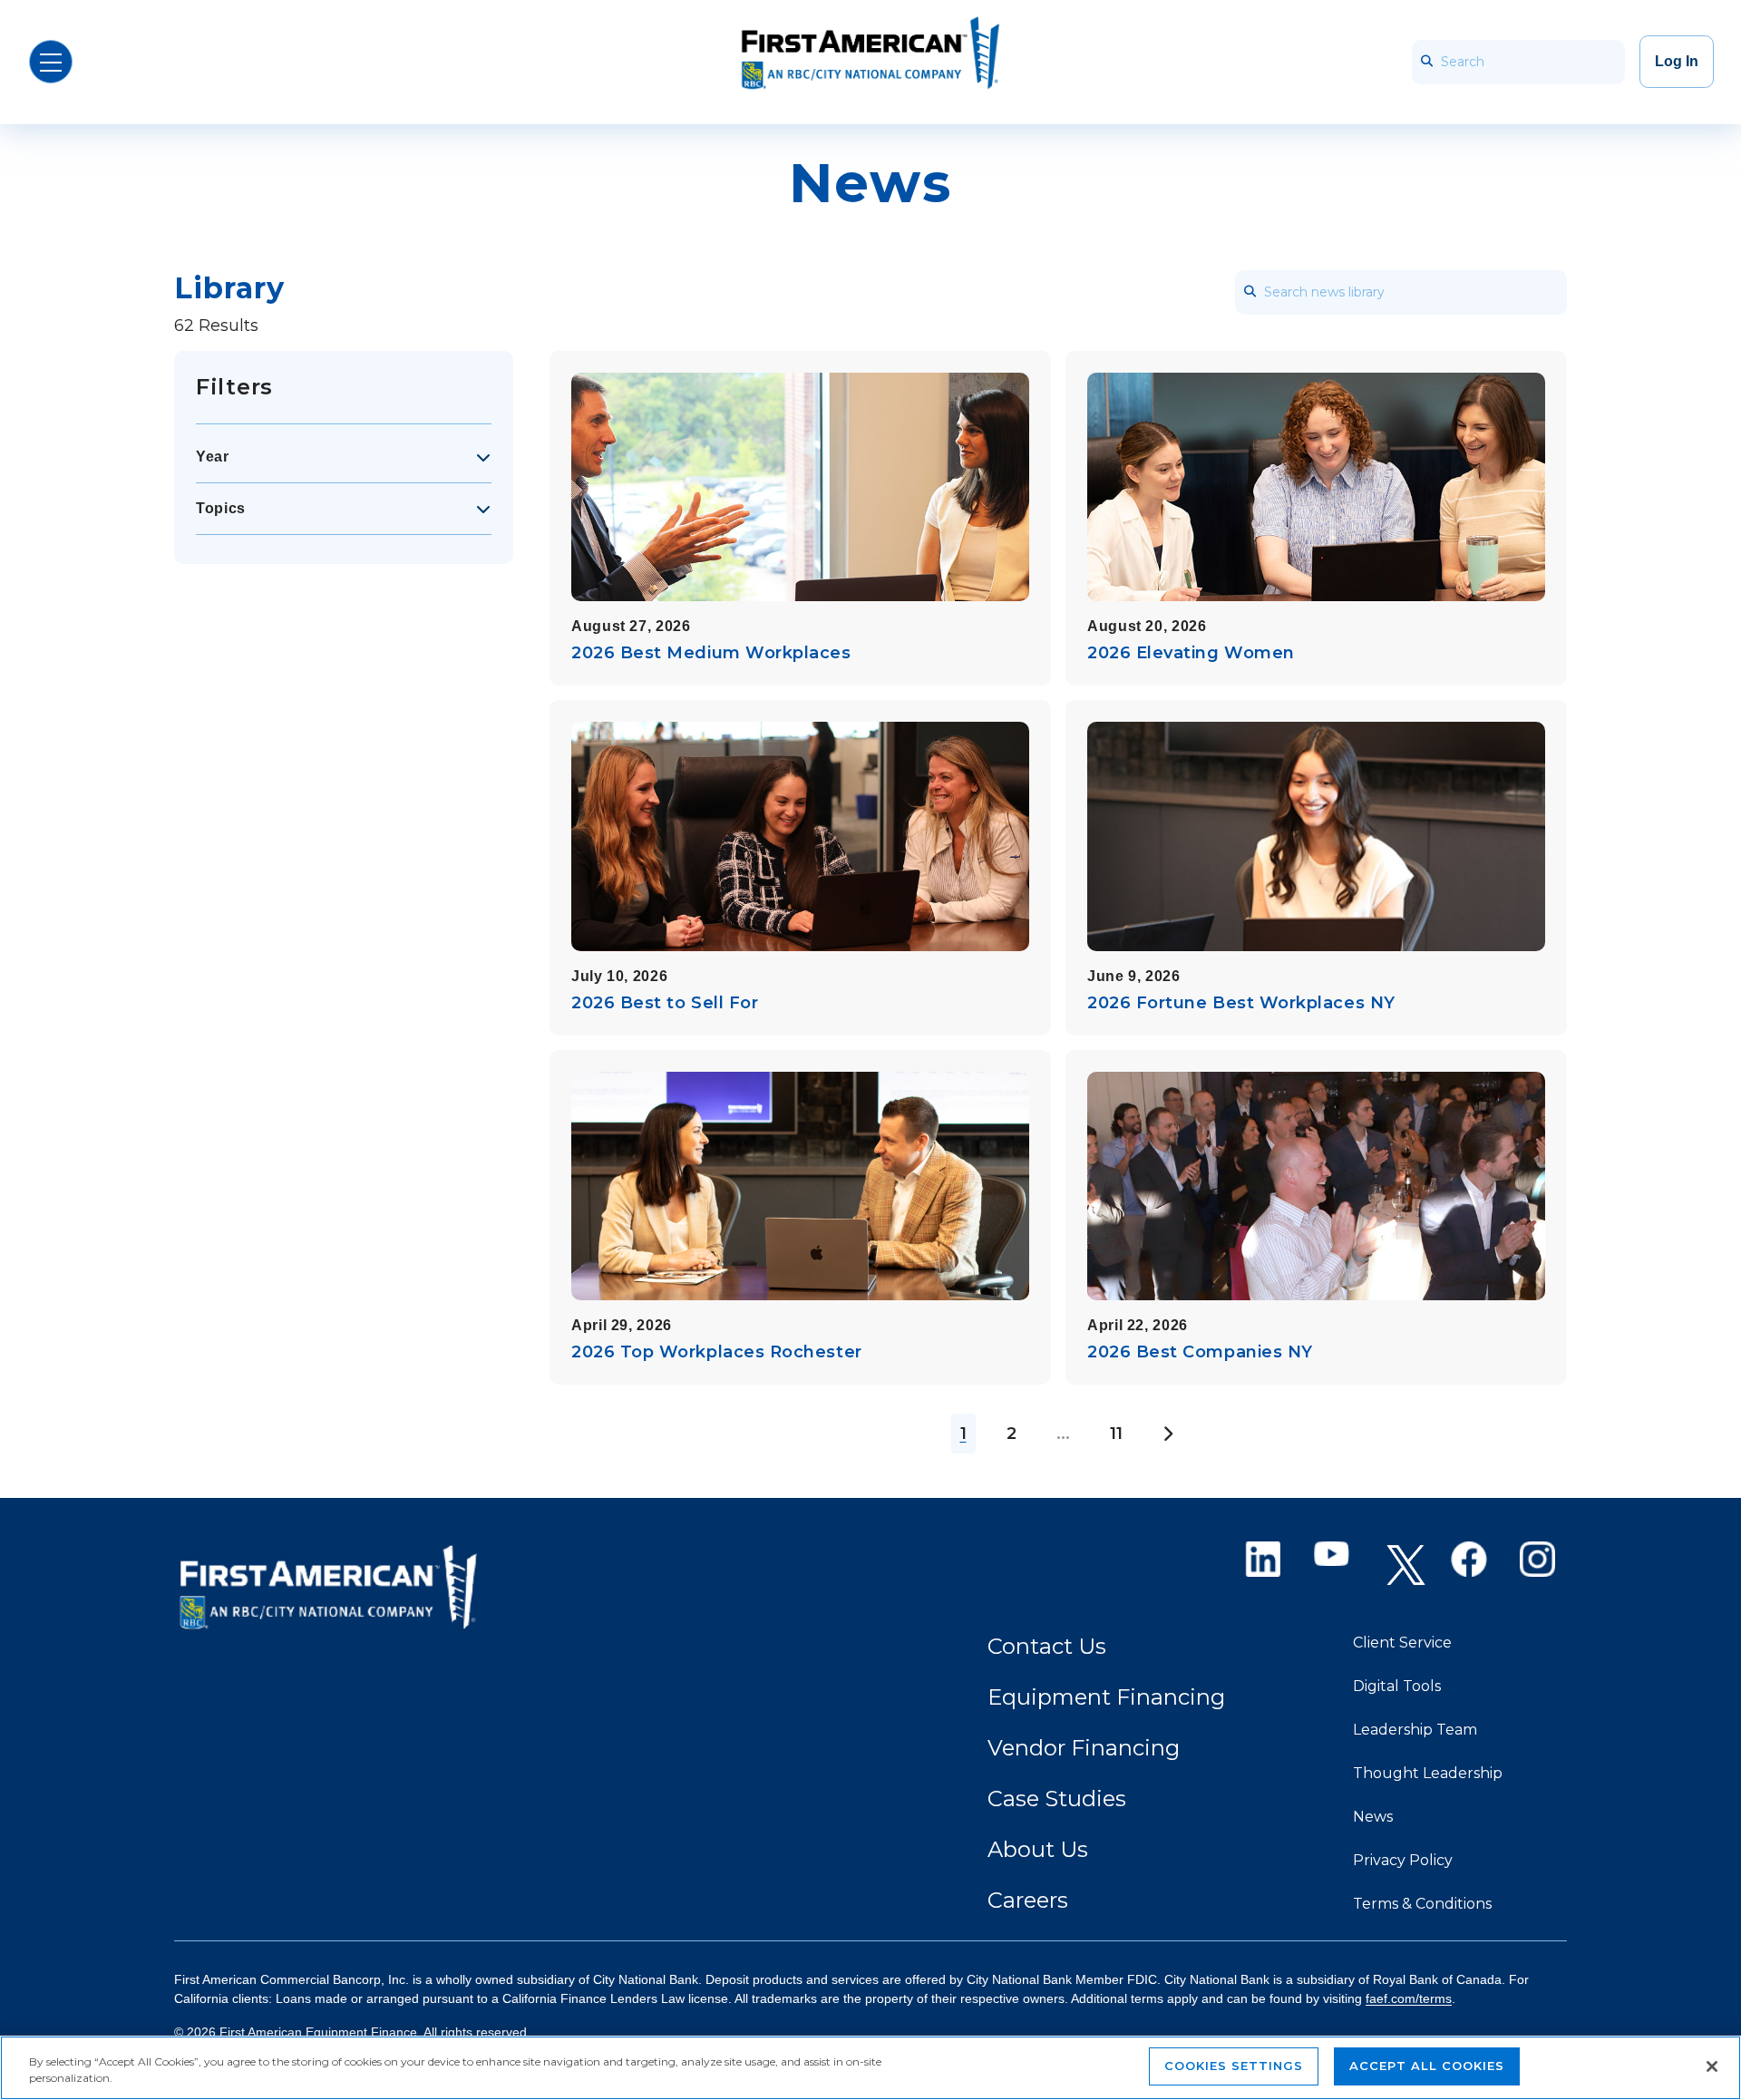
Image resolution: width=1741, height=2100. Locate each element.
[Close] (1712, 2066)
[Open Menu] (51, 62)
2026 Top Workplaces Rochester (717, 1352)
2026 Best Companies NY (1200, 1352)
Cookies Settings (1234, 2066)
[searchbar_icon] (1426, 62)
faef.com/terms (1409, 1998)
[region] (870, 2068)
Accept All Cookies (1427, 2066)
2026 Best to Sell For (665, 1003)
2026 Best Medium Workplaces (711, 653)
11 (1116, 1434)
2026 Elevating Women (1191, 653)
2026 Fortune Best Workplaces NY (1241, 1003)
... (1063, 1434)
